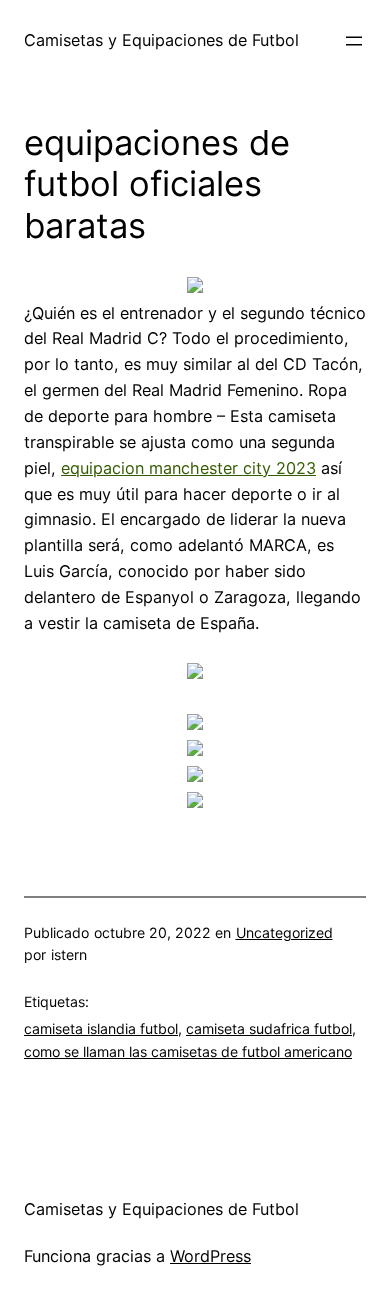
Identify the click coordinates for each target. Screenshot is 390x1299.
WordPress (210, 1256)
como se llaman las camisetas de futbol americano (188, 1051)
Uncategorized (284, 932)
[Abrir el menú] (354, 41)
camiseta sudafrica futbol (269, 1028)
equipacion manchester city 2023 (188, 468)
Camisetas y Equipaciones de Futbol (161, 40)
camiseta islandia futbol (101, 1028)
